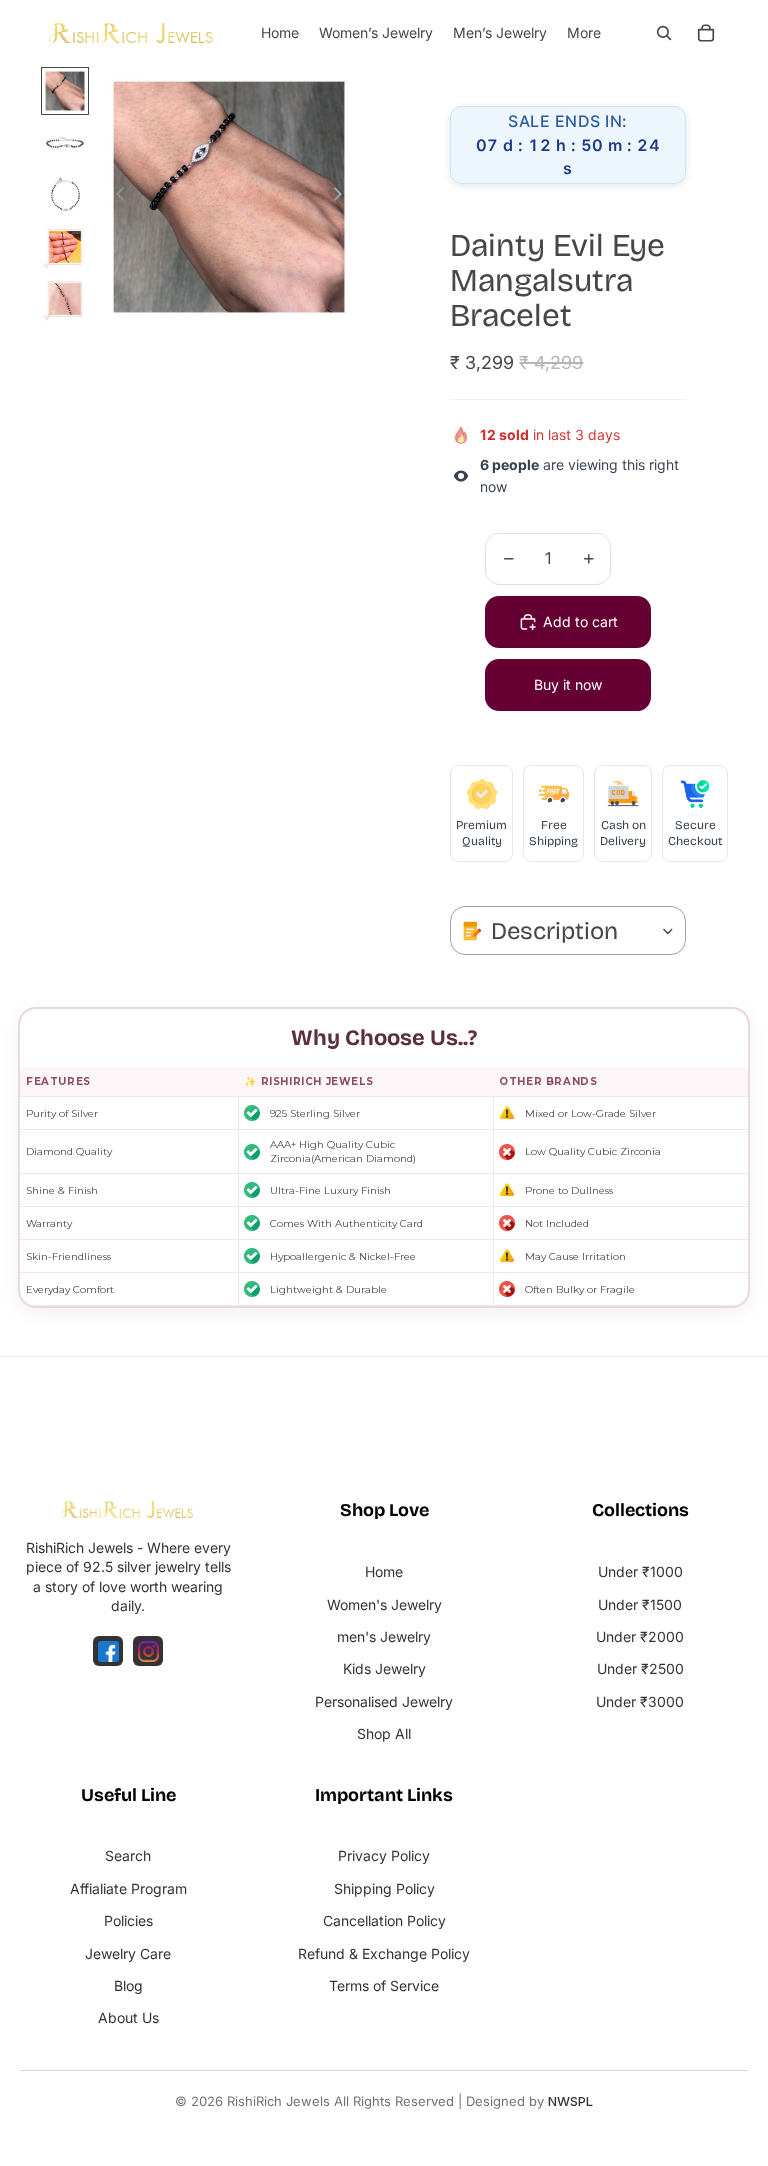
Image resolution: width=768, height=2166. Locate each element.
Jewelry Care (128, 1953)
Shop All (384, 1733)
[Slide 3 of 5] (65, 195)
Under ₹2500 (640, 1668)
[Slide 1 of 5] (65, 91)
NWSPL (570, 2101)
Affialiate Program (128, 1888)
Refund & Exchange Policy (384, 1953)
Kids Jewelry (384, 1668)
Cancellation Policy (384, 1920)
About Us (128, 2017)
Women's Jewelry (384, 1604)
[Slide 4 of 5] (65, 247)
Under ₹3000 (640, 1701)
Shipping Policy (384, 1888)
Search (128, 1855)
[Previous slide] (114, 197)
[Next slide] (343, 197)
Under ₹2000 (640, 1636)
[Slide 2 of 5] (65, 143)
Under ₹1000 (640, 1571)
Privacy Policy (384, 1855)
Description (554, 931)
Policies (128, 1920)
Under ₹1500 (640, 1604)
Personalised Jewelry (384, 1701)
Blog (128, 1985)
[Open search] (664, 33)
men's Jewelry (384, 1636)
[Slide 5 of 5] (65, 299)
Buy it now (568, 684)
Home (384, 1571)
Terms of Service (384, 1985)
